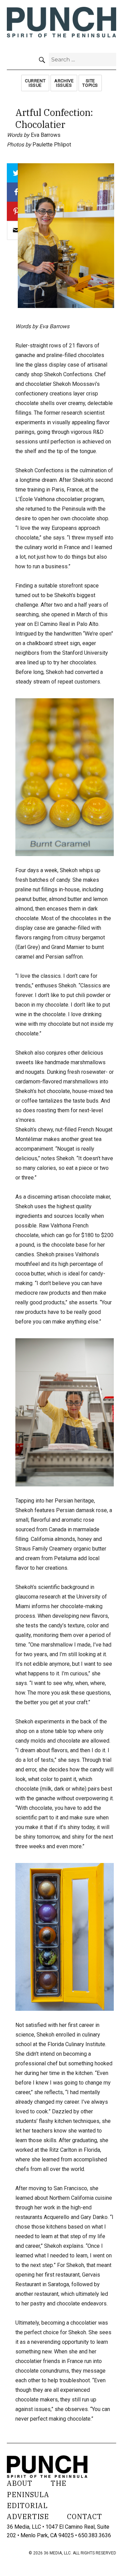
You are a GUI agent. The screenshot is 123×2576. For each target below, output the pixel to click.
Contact (85, 2516)
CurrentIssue (35, 83)
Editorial (27, 2506)
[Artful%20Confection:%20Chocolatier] (16, 230)
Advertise (28, 2516)
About (20, 2483)
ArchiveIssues (64, 83)
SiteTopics (90, 83)
